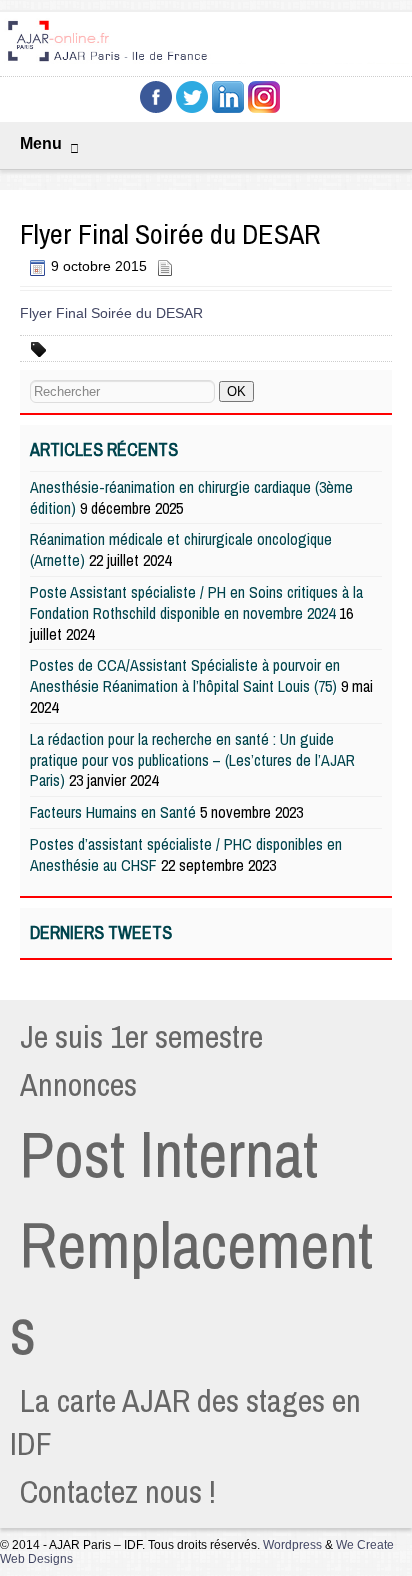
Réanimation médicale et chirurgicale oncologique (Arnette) (181, 549)
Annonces (78, 1084)
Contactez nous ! (118, 1491)
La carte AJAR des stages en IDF (185, 1422)
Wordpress (292, 1545)
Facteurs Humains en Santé (113, 812)
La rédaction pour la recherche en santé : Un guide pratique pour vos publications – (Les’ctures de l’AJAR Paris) (192, 760)
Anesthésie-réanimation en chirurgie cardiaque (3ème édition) (191, 497)
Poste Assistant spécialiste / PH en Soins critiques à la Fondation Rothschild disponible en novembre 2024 (196, 602)
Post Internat (169, 1154)
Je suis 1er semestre (141, 1036)
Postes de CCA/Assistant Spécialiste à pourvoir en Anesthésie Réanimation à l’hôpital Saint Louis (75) (185, 675)
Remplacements (191, 1288)
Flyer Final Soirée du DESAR (111, 313)
